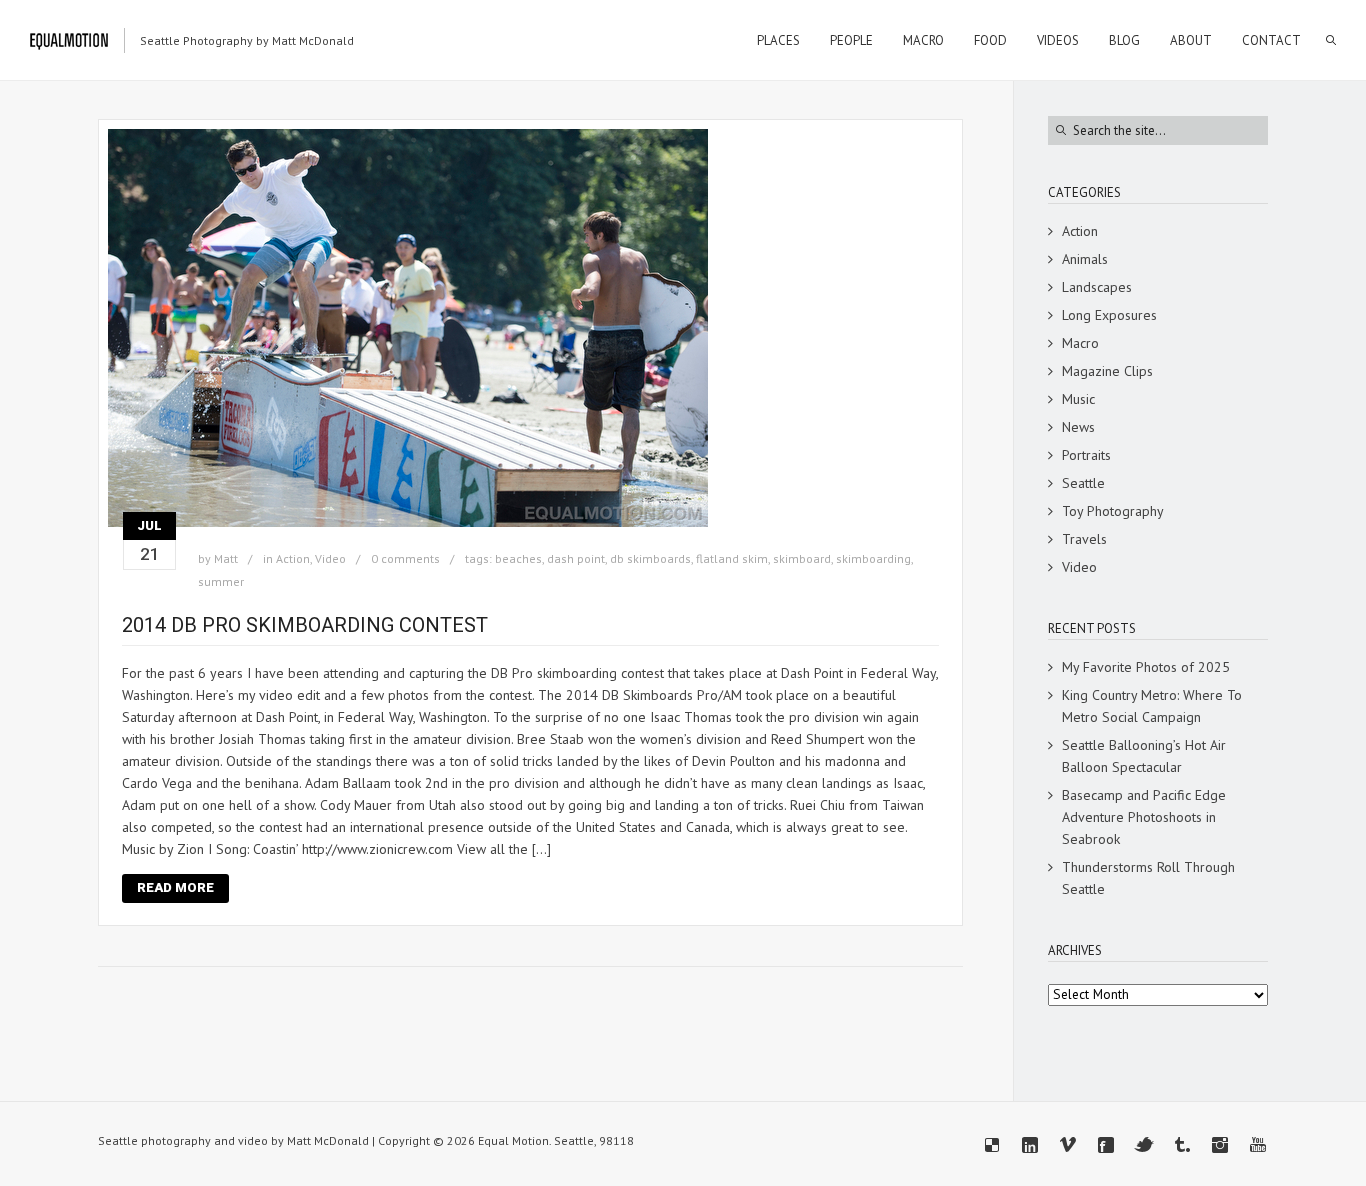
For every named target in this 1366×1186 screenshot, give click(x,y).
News (1078, 427)
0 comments (405, 558)
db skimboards (650, 558)
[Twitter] (1144, 1145)
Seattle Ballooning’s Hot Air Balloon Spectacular (1144, 756)
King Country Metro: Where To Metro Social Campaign (1152, 706)
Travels (1084, 539)
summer (221, 581)
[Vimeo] (1068, 1145)
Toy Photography (1113, 511)
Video (330, 558)
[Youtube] (1258, 1145)
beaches (518, 558)
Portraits (1086, 455)
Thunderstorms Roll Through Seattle (1148, 878)
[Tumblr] (1182, 1145)
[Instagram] (1220, 1145)
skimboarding (873, 558)
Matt (226, 558)
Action (293, 558)
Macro (1080, 343)
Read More (175, 887)
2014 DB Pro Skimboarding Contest (305, 625)
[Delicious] (992, 1145)
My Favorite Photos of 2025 (1146, 667)
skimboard (802, 558)
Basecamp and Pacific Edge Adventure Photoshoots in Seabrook (1144, 817)
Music (1078, 399)
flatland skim (732, 558)
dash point (576, 558)
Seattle (1083, 483)
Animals (1085, 259)
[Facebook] (1106, 1145)
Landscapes (1097, 287)
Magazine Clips (1107, 371)
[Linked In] (1030, 1145)
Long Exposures (1109, 315)
